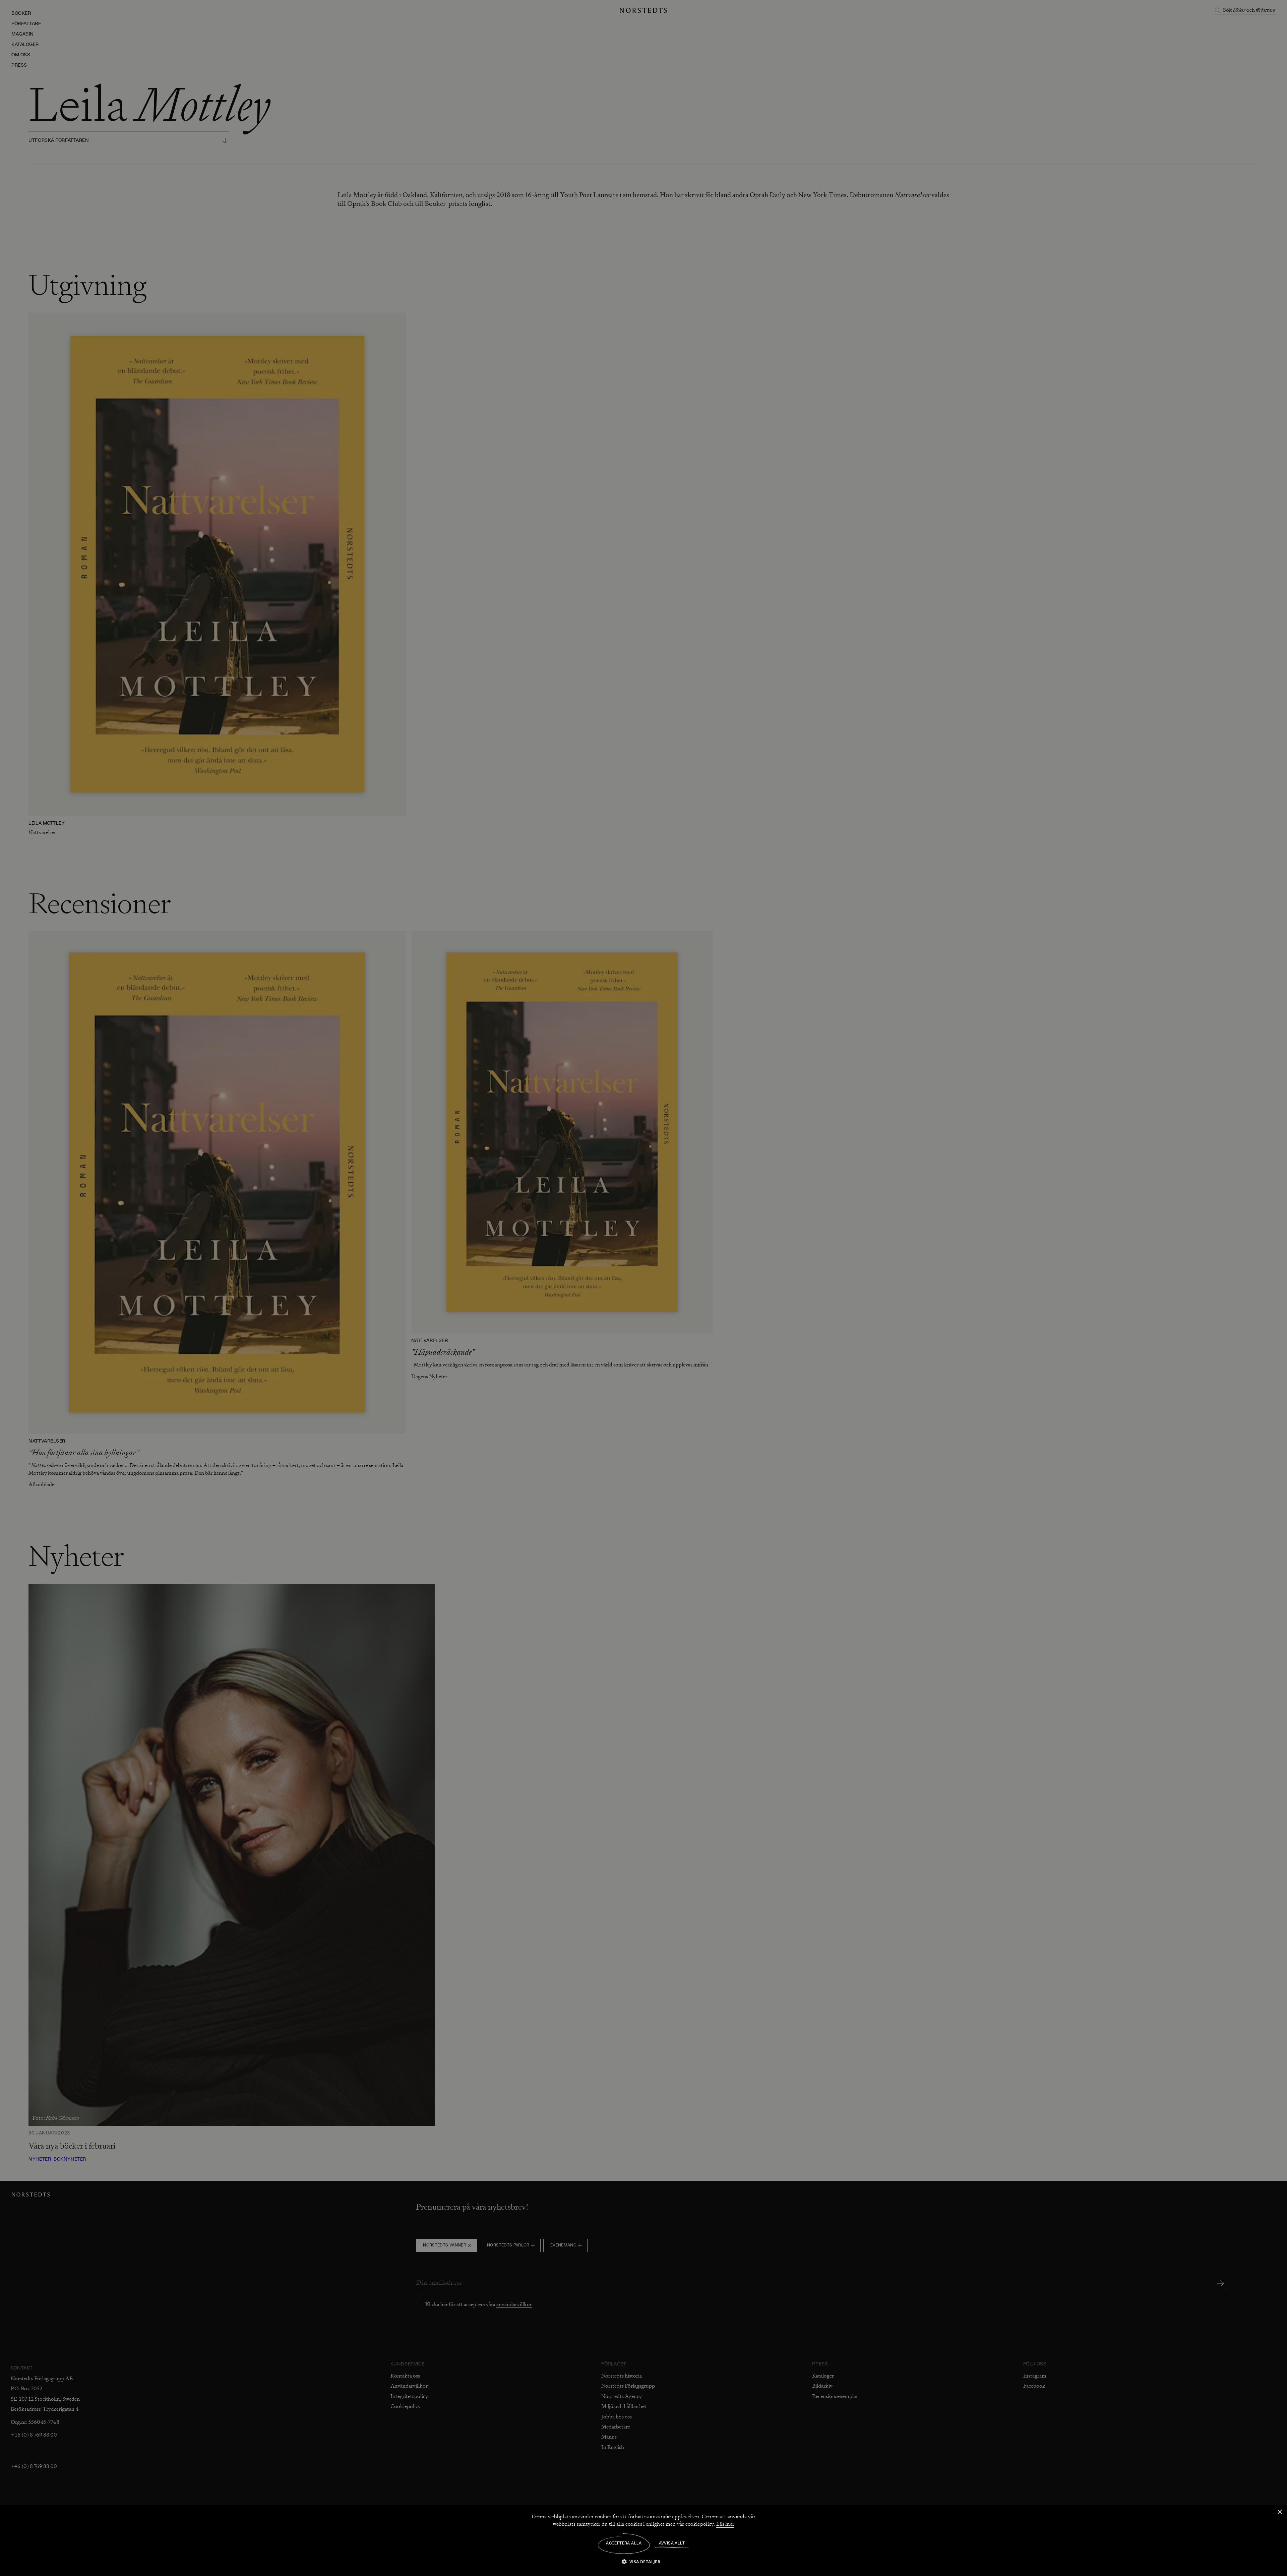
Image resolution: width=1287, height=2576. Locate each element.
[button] (644, 2561)
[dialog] (643, 1288)
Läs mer (725, 2524)
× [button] (1279, 2512)
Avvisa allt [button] (672, 2543)
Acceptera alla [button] (624, 2543)
